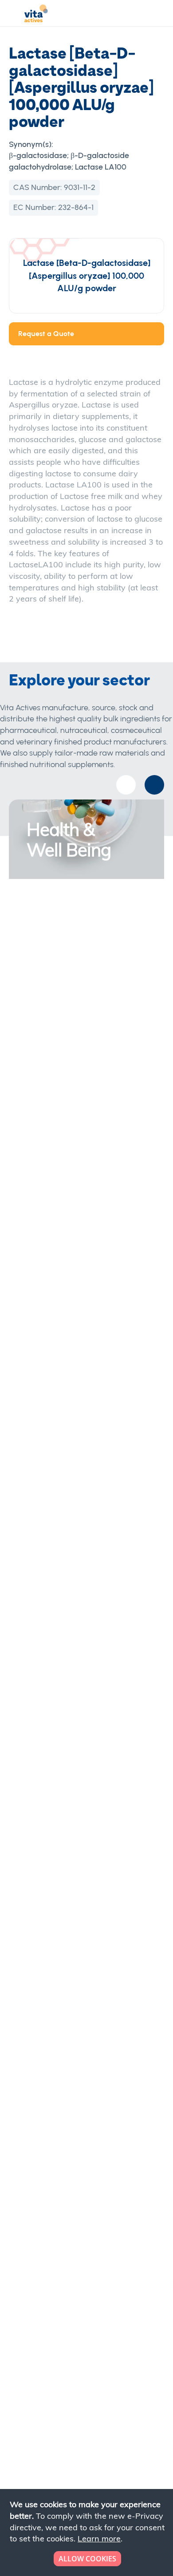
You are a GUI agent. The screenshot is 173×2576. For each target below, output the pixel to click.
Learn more (99, 2538)
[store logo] (36, 15)
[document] (87, 2532)
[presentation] (154, 785)
